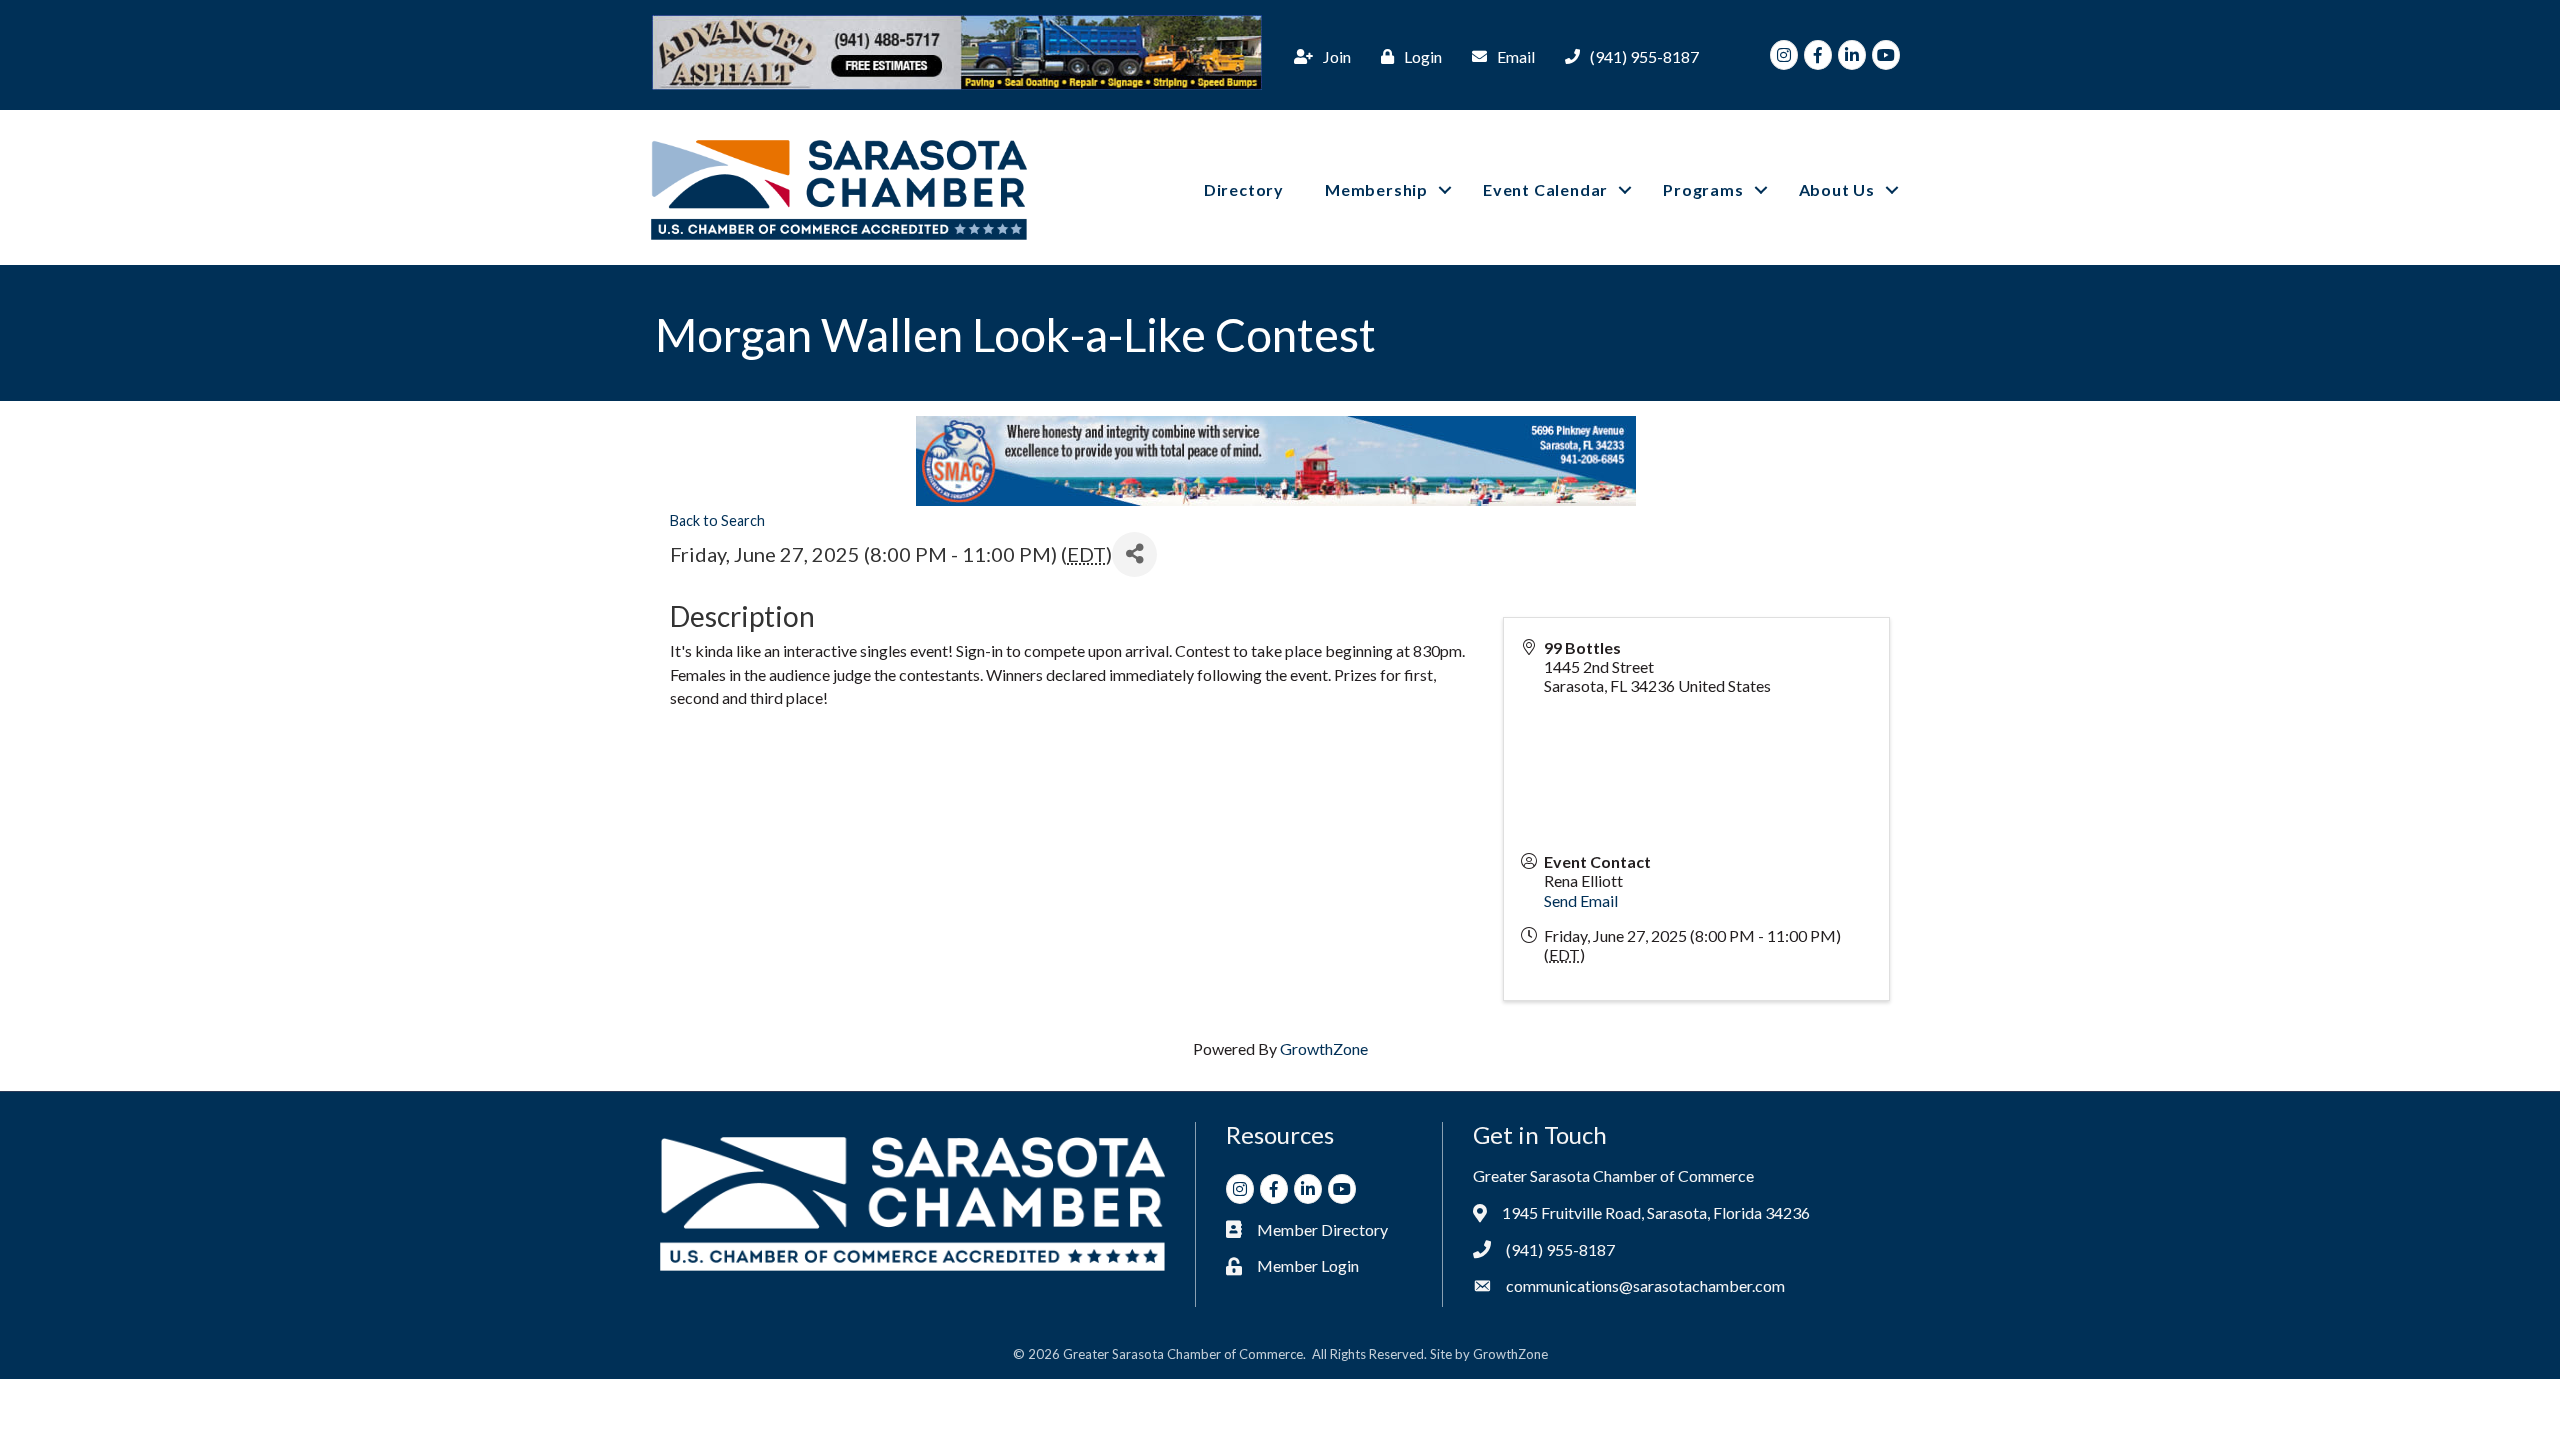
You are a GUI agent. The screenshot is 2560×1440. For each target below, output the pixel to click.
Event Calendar (1545, 189)
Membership (1376, 189)
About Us (1837, 189)
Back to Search (717, 520)
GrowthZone (1324, 1048)
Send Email (1581, 900)
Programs (1703, 189)
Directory (1244, 189)
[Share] (1134, 554)
